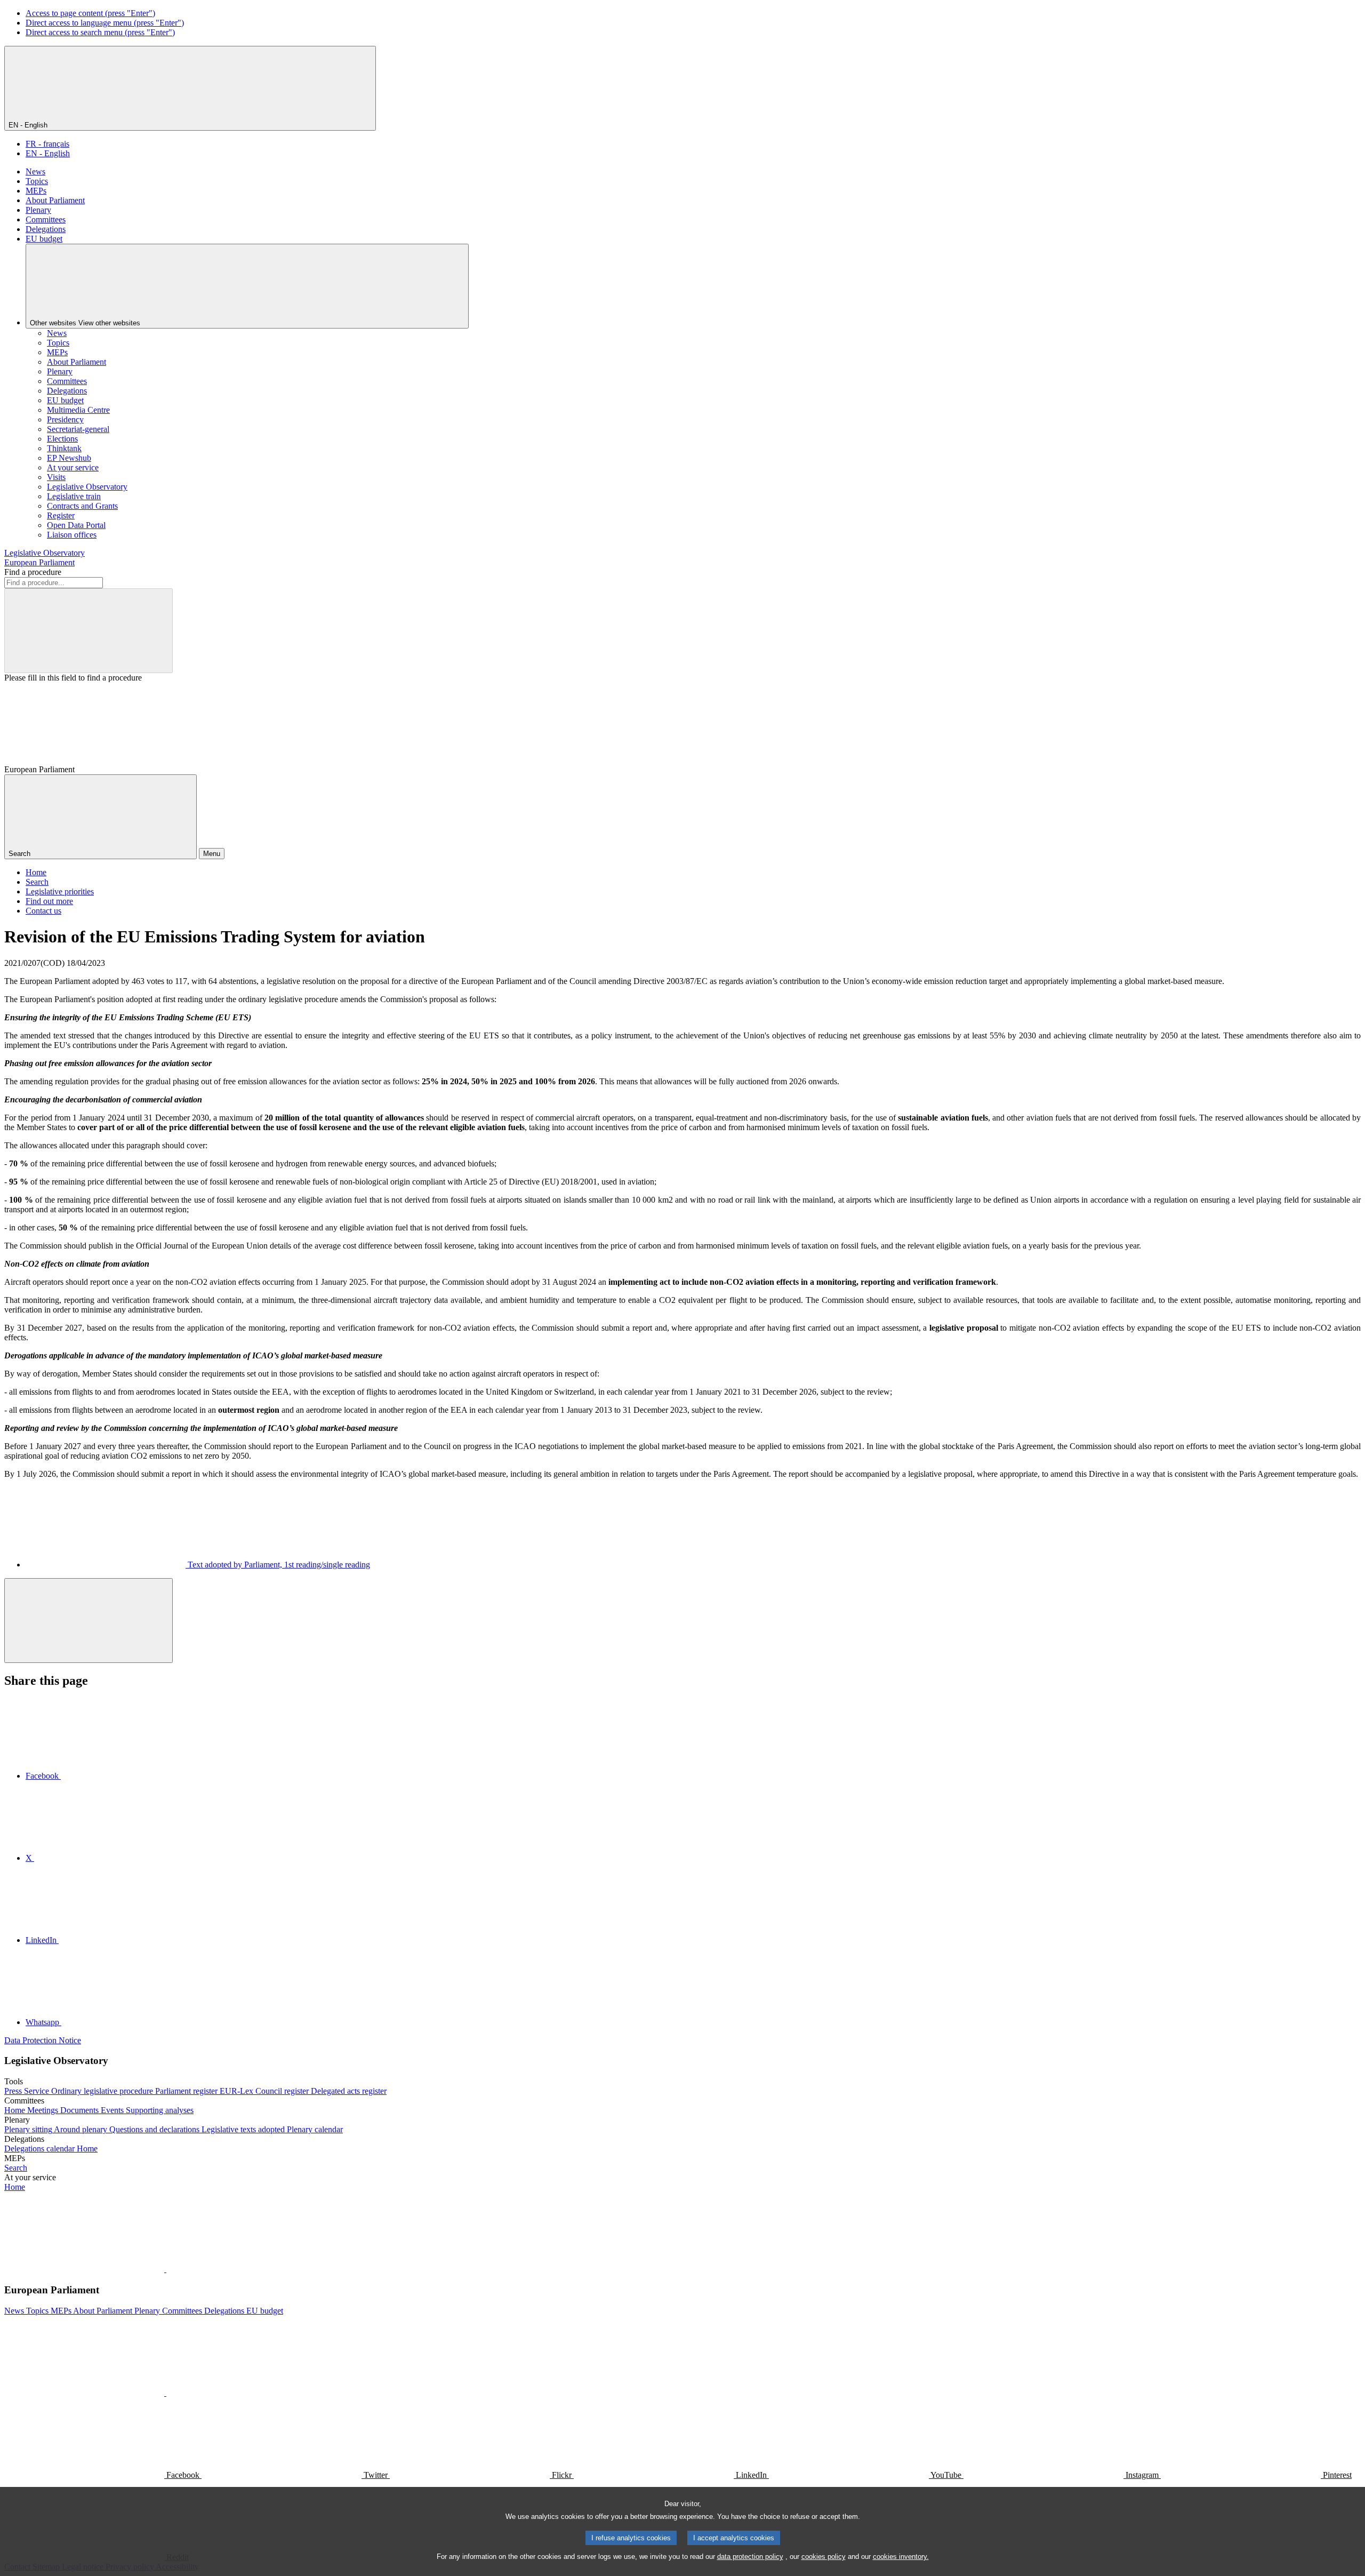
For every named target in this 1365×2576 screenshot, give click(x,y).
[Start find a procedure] (89, 631)
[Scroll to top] (89, 1621)
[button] (165, 2269)
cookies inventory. (901, 2557)
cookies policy (824, 2557)
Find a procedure (33, 572)
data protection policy (750, 2557)
